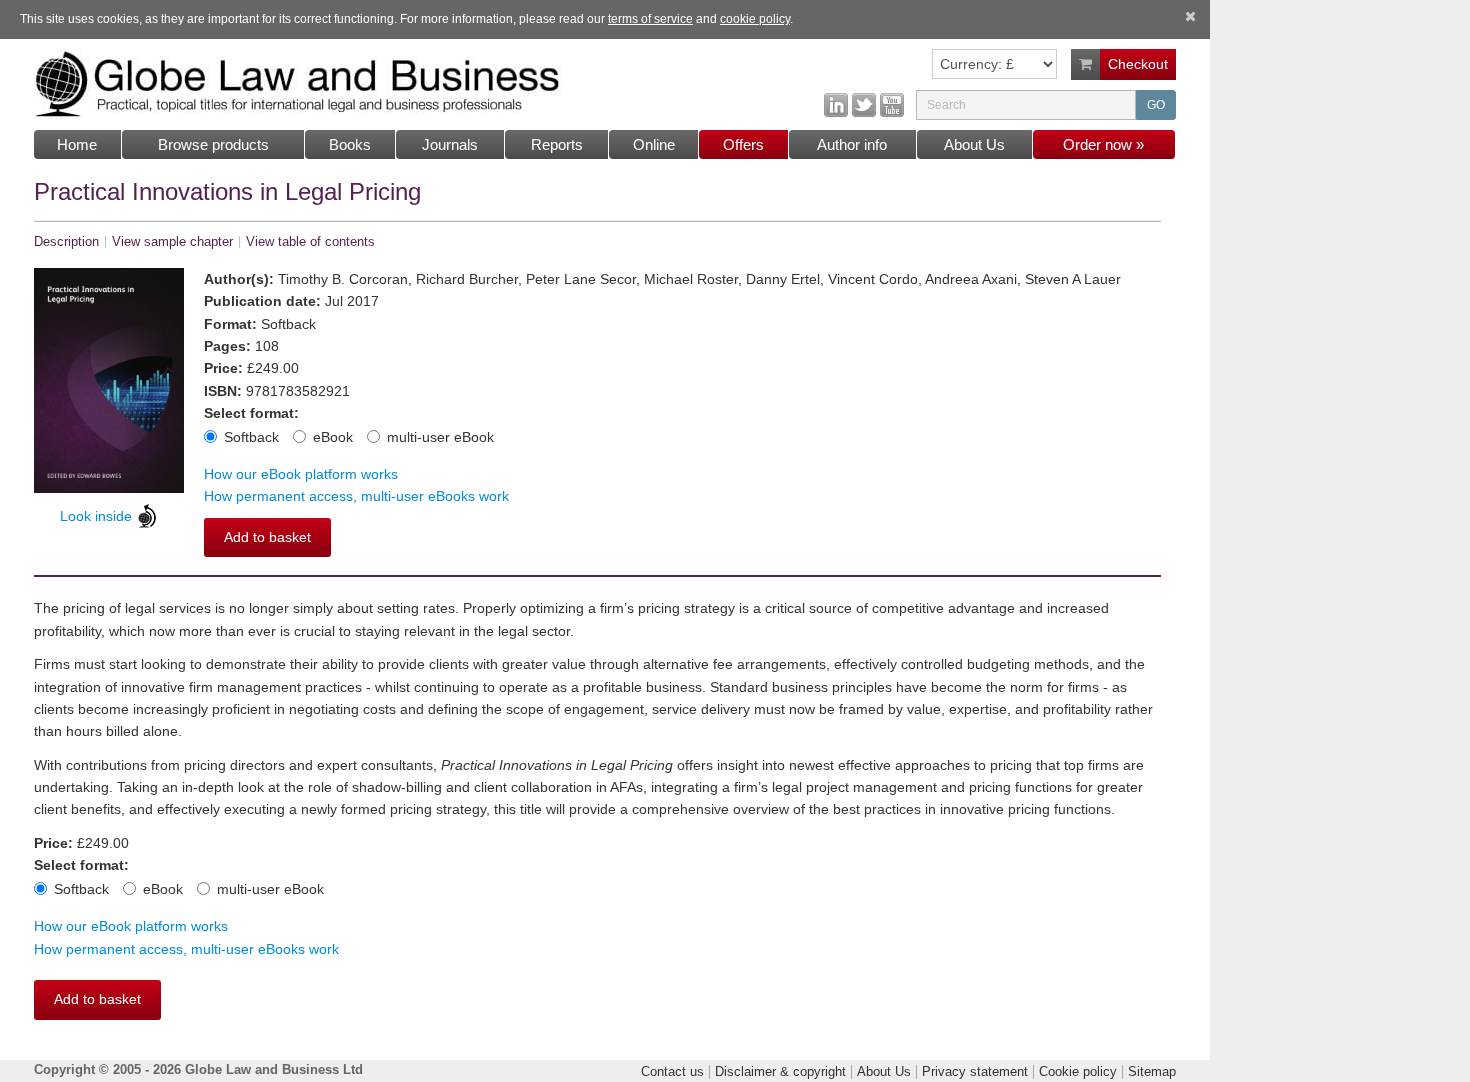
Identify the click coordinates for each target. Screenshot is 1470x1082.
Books (350, 144)
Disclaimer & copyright (780, 1072)
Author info (852, 144)
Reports (557, 144)
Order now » (1103, 144)
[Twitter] (864, 104)
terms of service (650, 19)
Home (77, 144)
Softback (251, 437)
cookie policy (755, 19)
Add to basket (267, 537)
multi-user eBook (440, 437)
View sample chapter (172, 241)
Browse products (213, 144)
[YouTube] (892, 104)
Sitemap (1152, 1072)
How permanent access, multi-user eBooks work (356, 496)
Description (66, 241)
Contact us (672, 1072)
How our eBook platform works (301, 474)
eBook (333, 437)
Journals (450, 144)
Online (654, 144)
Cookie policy (1078, 1072)
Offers (743, 144)
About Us (974, 144)
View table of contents (310, 241)
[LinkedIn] (836, 104)
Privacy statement (975, 1072)
